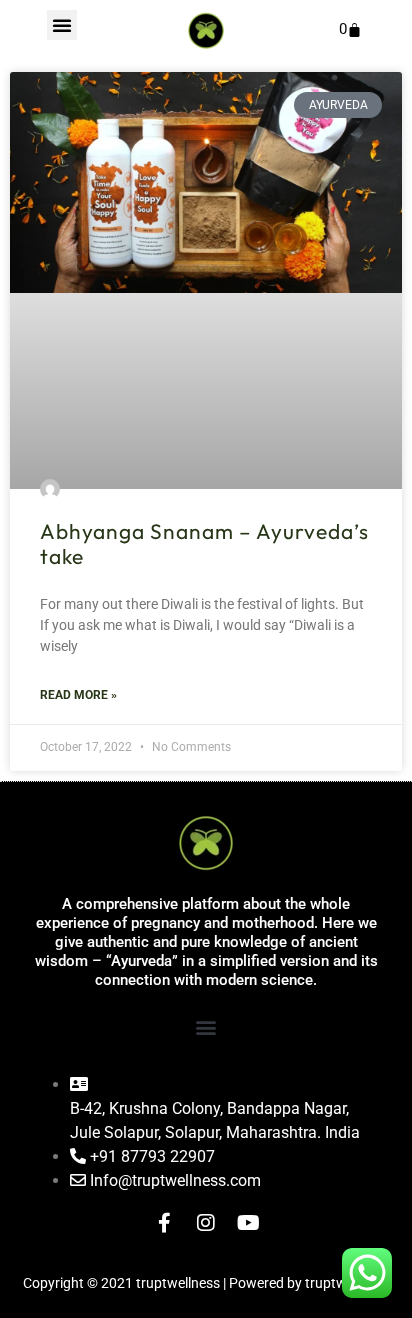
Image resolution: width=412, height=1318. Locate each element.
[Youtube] (248, 1223)
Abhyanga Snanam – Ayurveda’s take (204, 543)
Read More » (78, 695)
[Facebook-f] (164, 1223)
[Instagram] (206, 1223)
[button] (62, 25)
